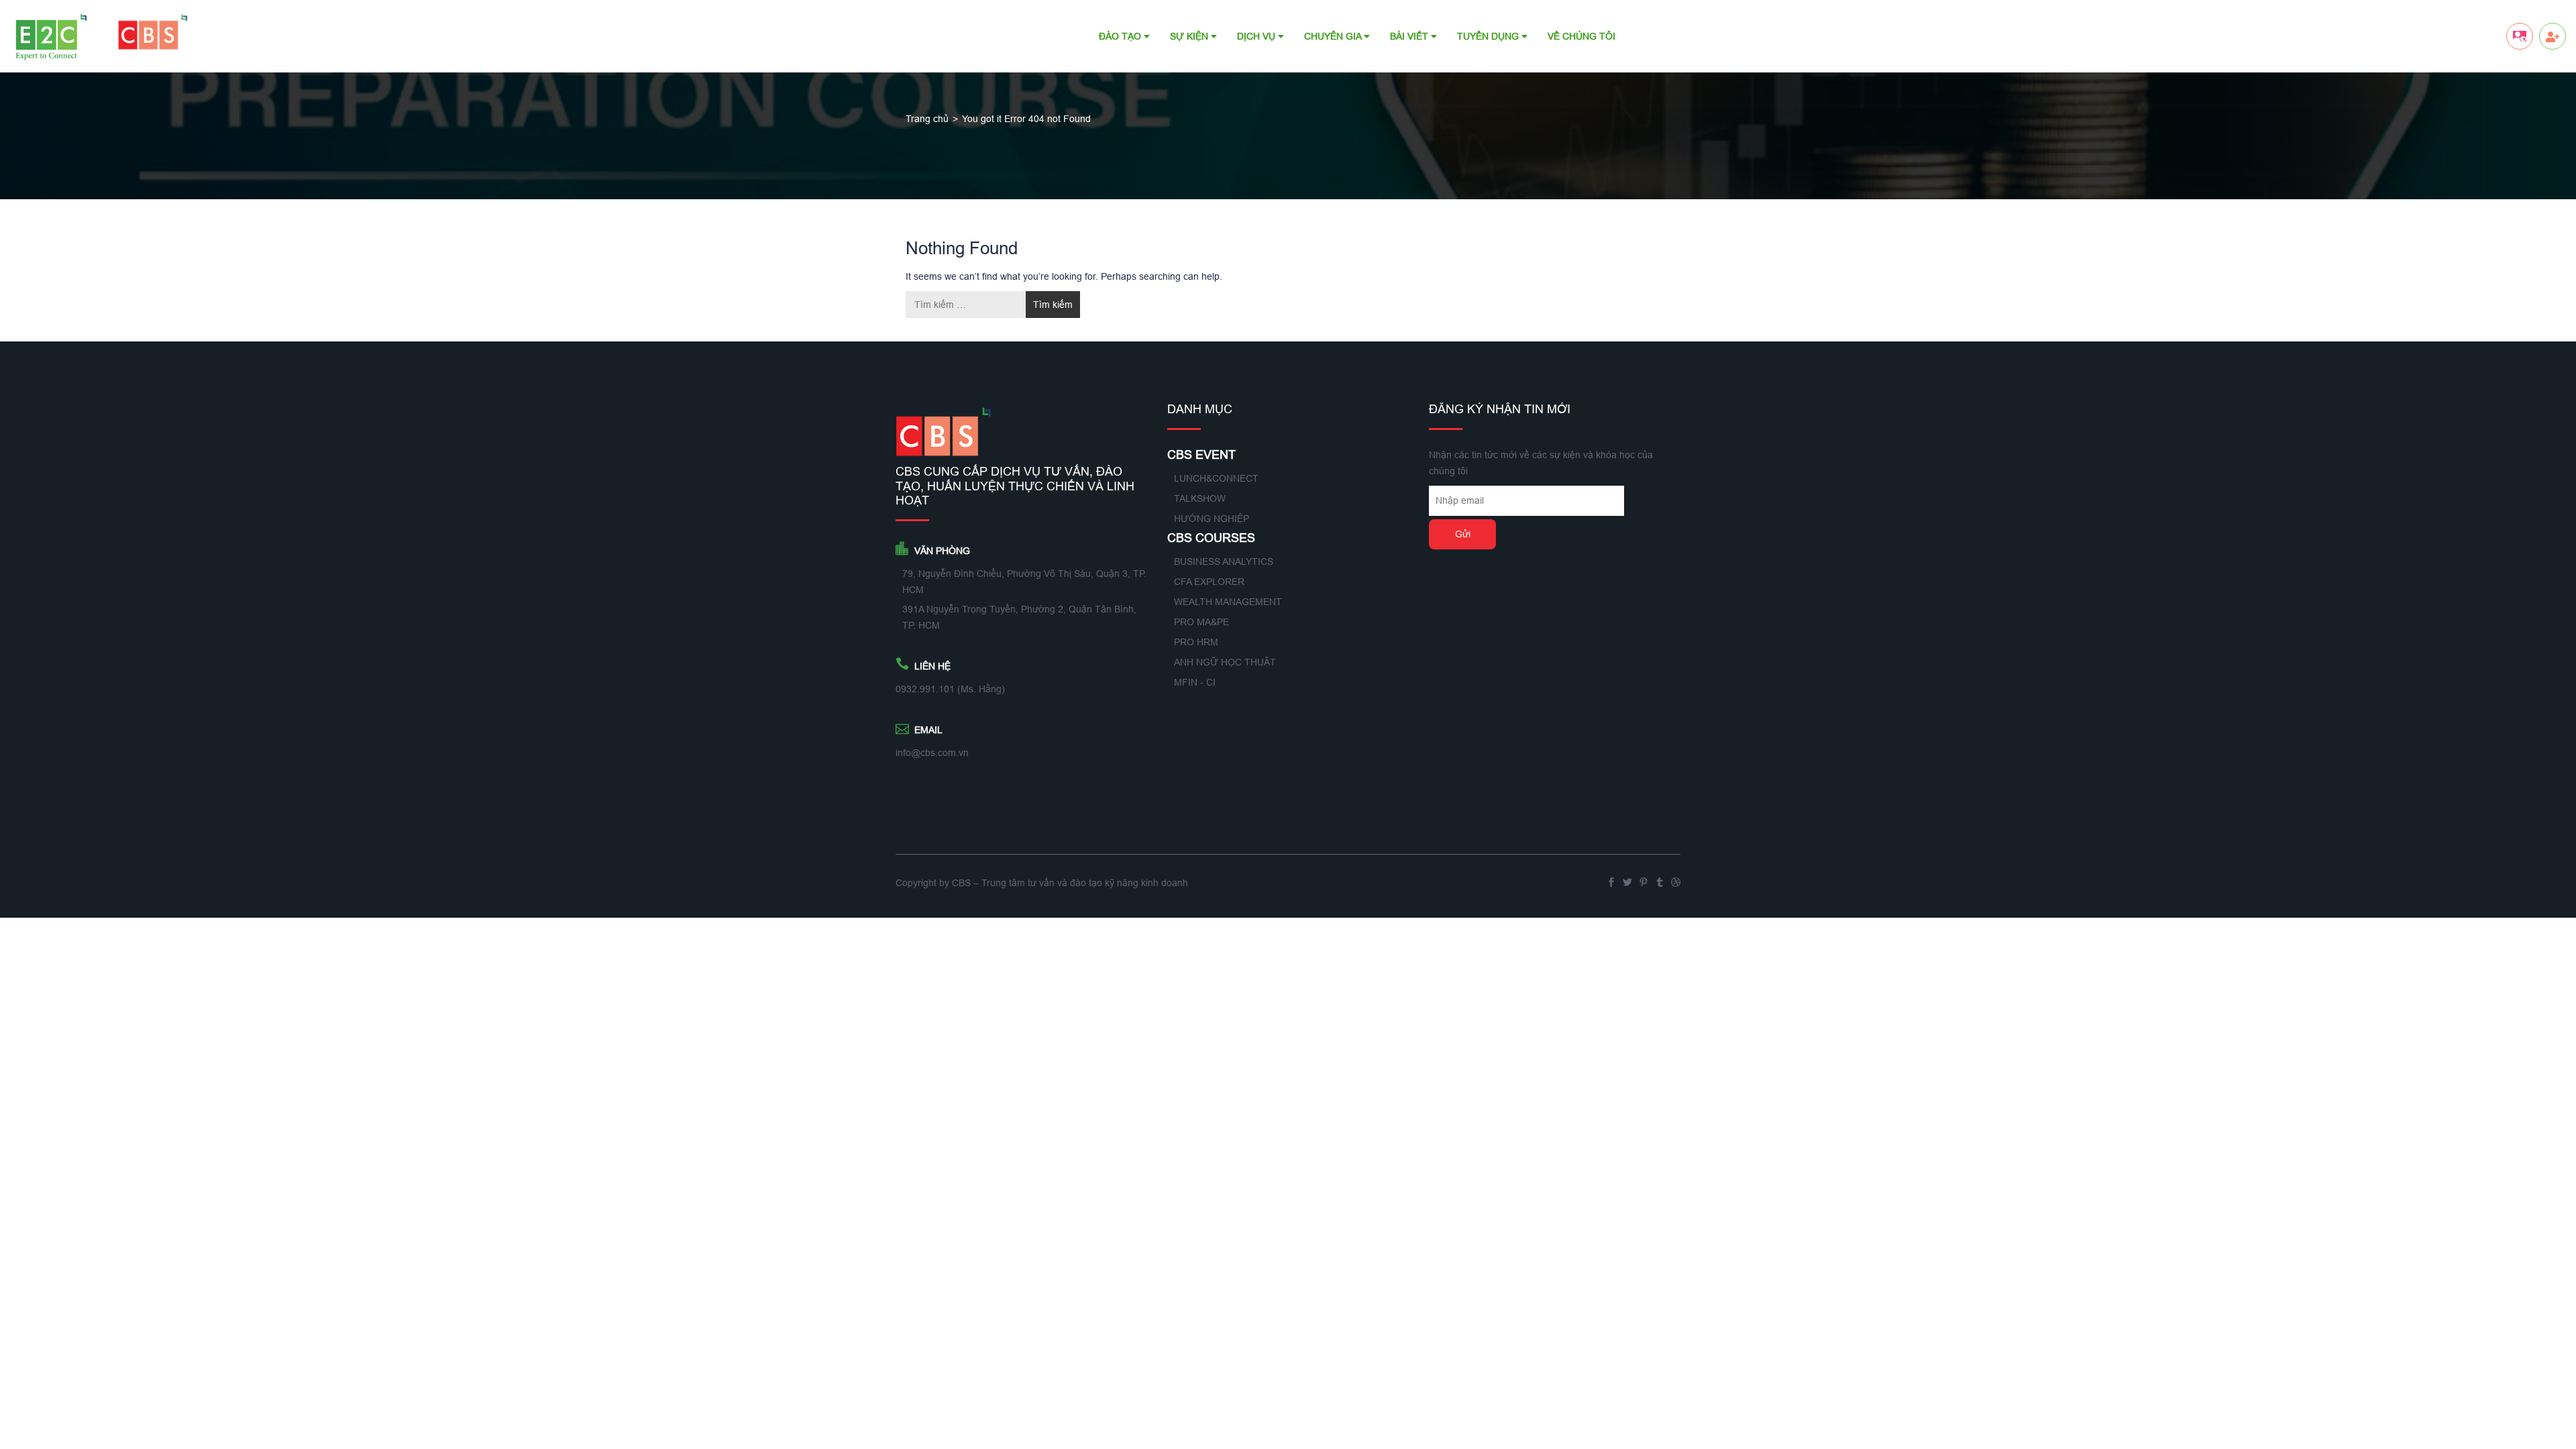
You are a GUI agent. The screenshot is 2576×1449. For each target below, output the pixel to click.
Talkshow (1200, 498)
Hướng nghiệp (1212, 519)
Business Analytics (1224, 561)
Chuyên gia (1334, 36)
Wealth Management (1228, 602)
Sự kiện (1190, 36)
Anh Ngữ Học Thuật (1225, 662)
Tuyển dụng (1489, 36)
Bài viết (1410, 36)
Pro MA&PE (1201, 622)
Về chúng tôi (1581, 36)
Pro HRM (1196, 642)
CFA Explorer (1209, 582)
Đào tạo (1121, 36)
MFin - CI (1195, 682)
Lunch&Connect (1216, 478)
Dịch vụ (1257, 36)
